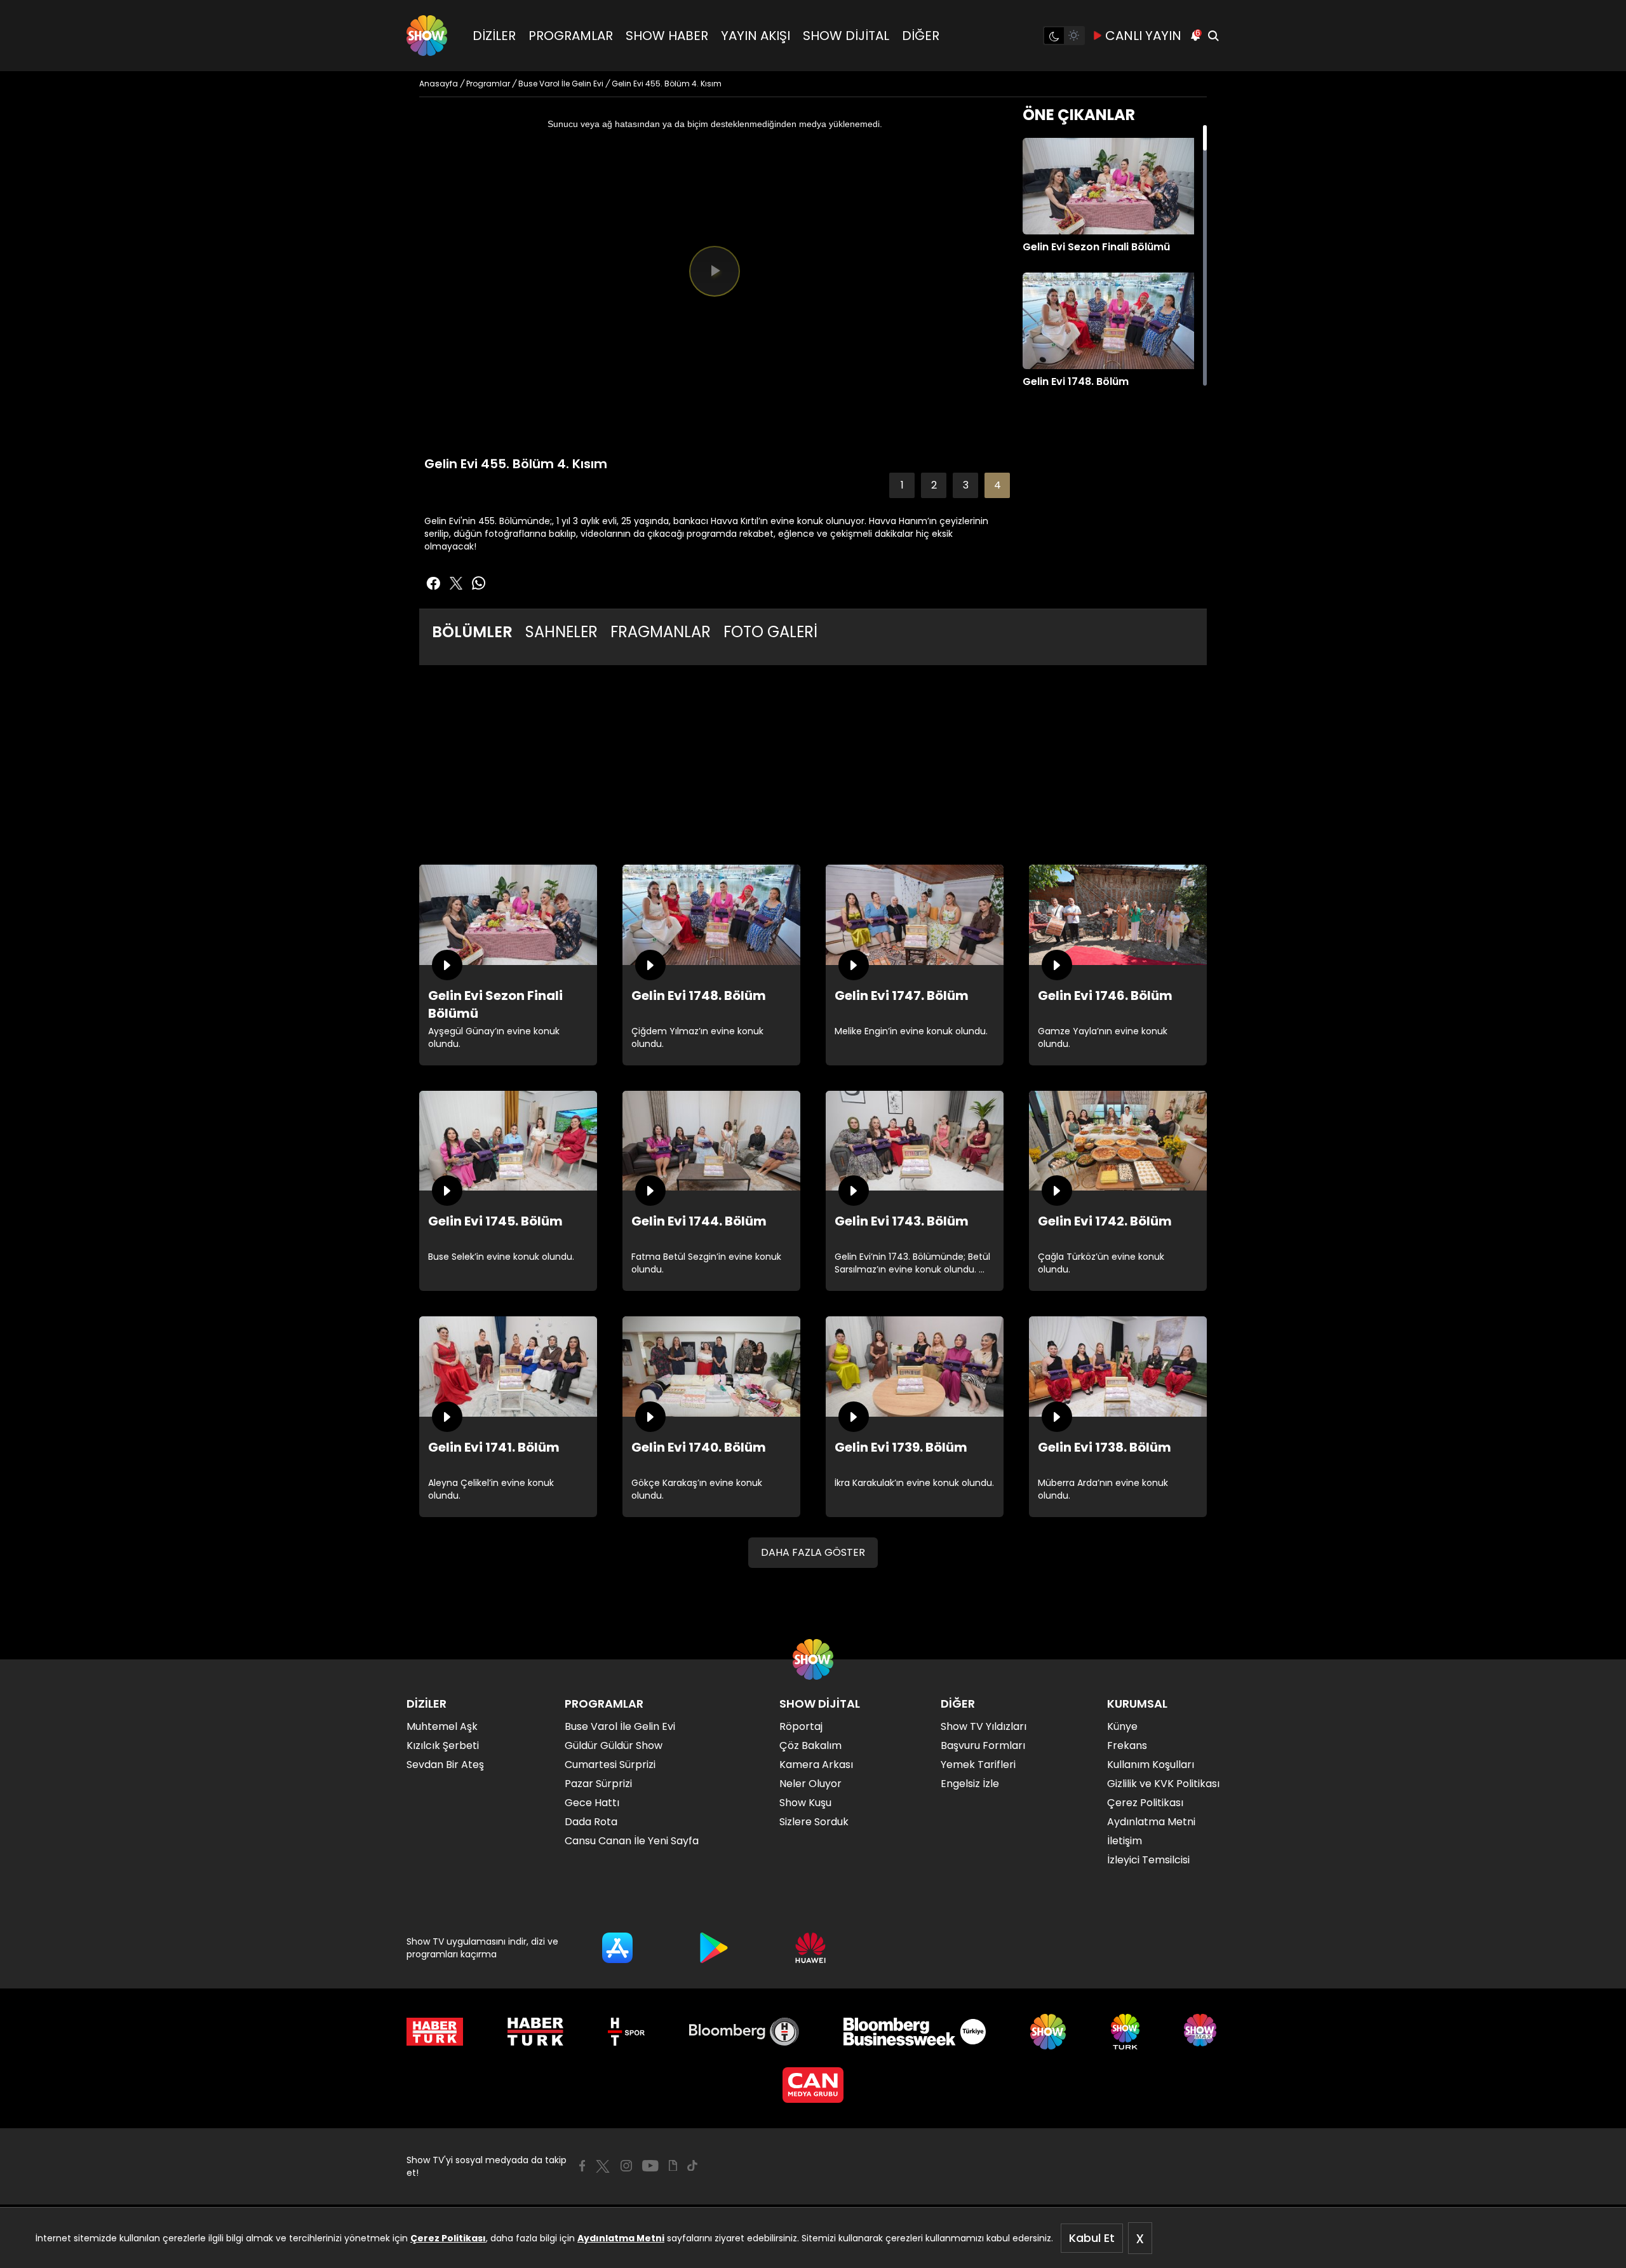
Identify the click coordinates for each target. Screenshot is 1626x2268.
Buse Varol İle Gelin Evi (620, 1726)
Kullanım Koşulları (1151, 1765)
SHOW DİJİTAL (846, 36)
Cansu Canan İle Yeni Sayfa (632, 1841)
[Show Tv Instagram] (626, 2166)
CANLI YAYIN (1143, 36)
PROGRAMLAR (571, 36)
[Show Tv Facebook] (582, 2166)
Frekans (1127, 1745)
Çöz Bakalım (810, 1745)
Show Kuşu (805, 1803)
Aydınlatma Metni (621, 2238)
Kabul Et (1092, 2238)
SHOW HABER (667, 36)
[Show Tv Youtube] (650, 2166)
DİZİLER (494, 36)
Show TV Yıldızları (984, 1726)
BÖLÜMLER (472, 632)
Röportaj (801, 1726)
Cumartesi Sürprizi (610, 1765)
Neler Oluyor (810, 1784)
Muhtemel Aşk (442, 1726)
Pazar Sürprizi (598, 1784)
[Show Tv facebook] (433, 583)
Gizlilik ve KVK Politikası (1163, 1784)
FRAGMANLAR (661, 632)
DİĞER (921, 36)
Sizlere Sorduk (814, 1822)
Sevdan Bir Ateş (445, 1765)
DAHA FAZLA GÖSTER (813, 1552)
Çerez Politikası (448, 2238)
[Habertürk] (435, 2032)
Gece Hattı (592, 1803)
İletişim (1125, 1841)
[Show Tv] (427, 36)
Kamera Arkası (816, 1765)
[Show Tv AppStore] (617, 1948)
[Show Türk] (1125, 2032)
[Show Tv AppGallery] (810, 1948)
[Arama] (1213, 36)
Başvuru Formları (983, 1745)
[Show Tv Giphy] (673, 2166)
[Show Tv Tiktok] (692, 2166)
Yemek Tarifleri (978, 1765)
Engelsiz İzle (970, 1784)
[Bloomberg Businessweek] (914, 2032)
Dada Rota (591, 1822)
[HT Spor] (626, 2032)
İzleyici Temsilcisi (1148, 1860)
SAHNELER (561, 632)
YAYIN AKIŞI (756, 36)
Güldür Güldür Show (614, 1745)
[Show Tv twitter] (456, 583)
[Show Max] (1202, 2032)
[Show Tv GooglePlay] (714, 1948)
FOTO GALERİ (770, 632)
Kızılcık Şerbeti (443, 1745)
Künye (1122, 1726)
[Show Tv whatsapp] (479, 583)
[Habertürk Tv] (535, 2032)
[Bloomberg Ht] (744, 2032)
